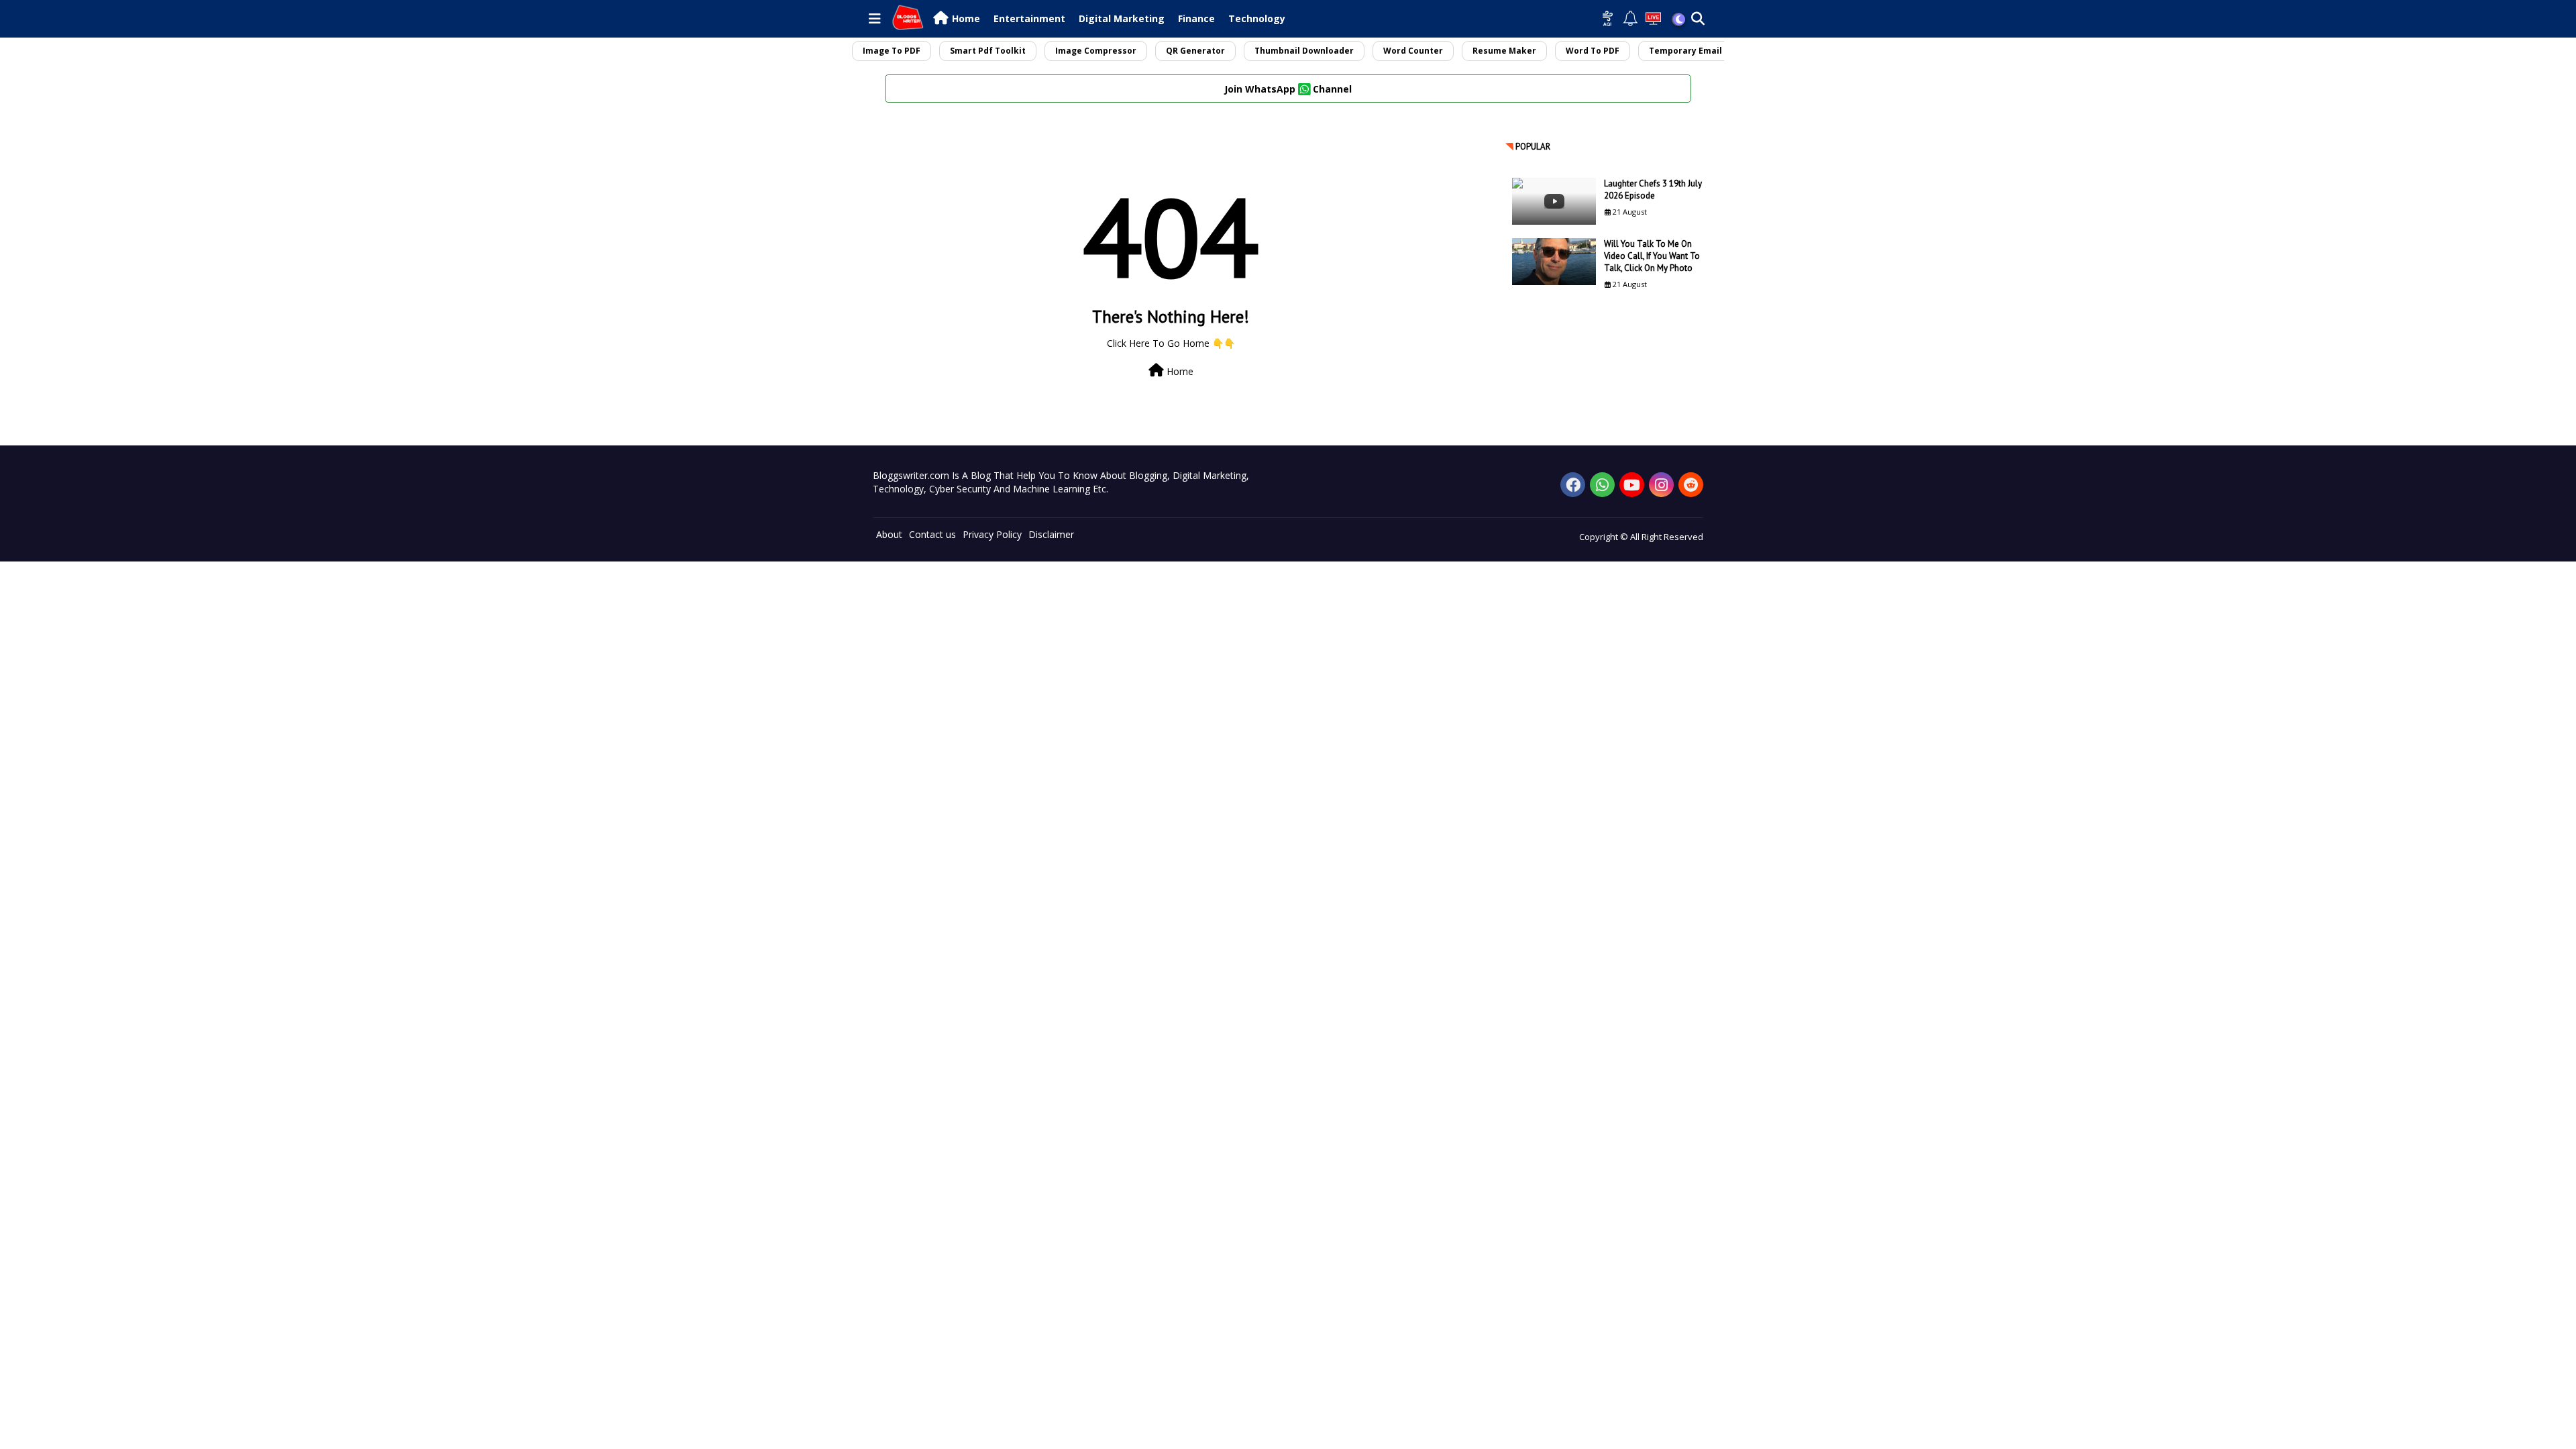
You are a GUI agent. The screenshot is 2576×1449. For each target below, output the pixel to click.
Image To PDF (892, 51)
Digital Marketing (1122, 18)
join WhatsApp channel (1288, 89)
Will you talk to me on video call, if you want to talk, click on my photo (1652, 256)
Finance (1196, 18)
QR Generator (1195, 51)
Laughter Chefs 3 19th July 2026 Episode (1653, 190)
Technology (1257, 18)
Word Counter (1413, 51)
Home (966, 18)
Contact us (932, 534)
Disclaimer (1051, 534)
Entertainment (1029, 18)
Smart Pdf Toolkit (988, 51)
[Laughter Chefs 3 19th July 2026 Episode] (1554, 201)
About (889, 534)
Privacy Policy (992, 534)
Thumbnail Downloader (1304, 51)
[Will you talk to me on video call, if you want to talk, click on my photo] (1554, 262)
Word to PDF (1593, 51)
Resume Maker (1504, 51)
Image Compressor (1096, 51)
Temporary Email (1685, 51)
